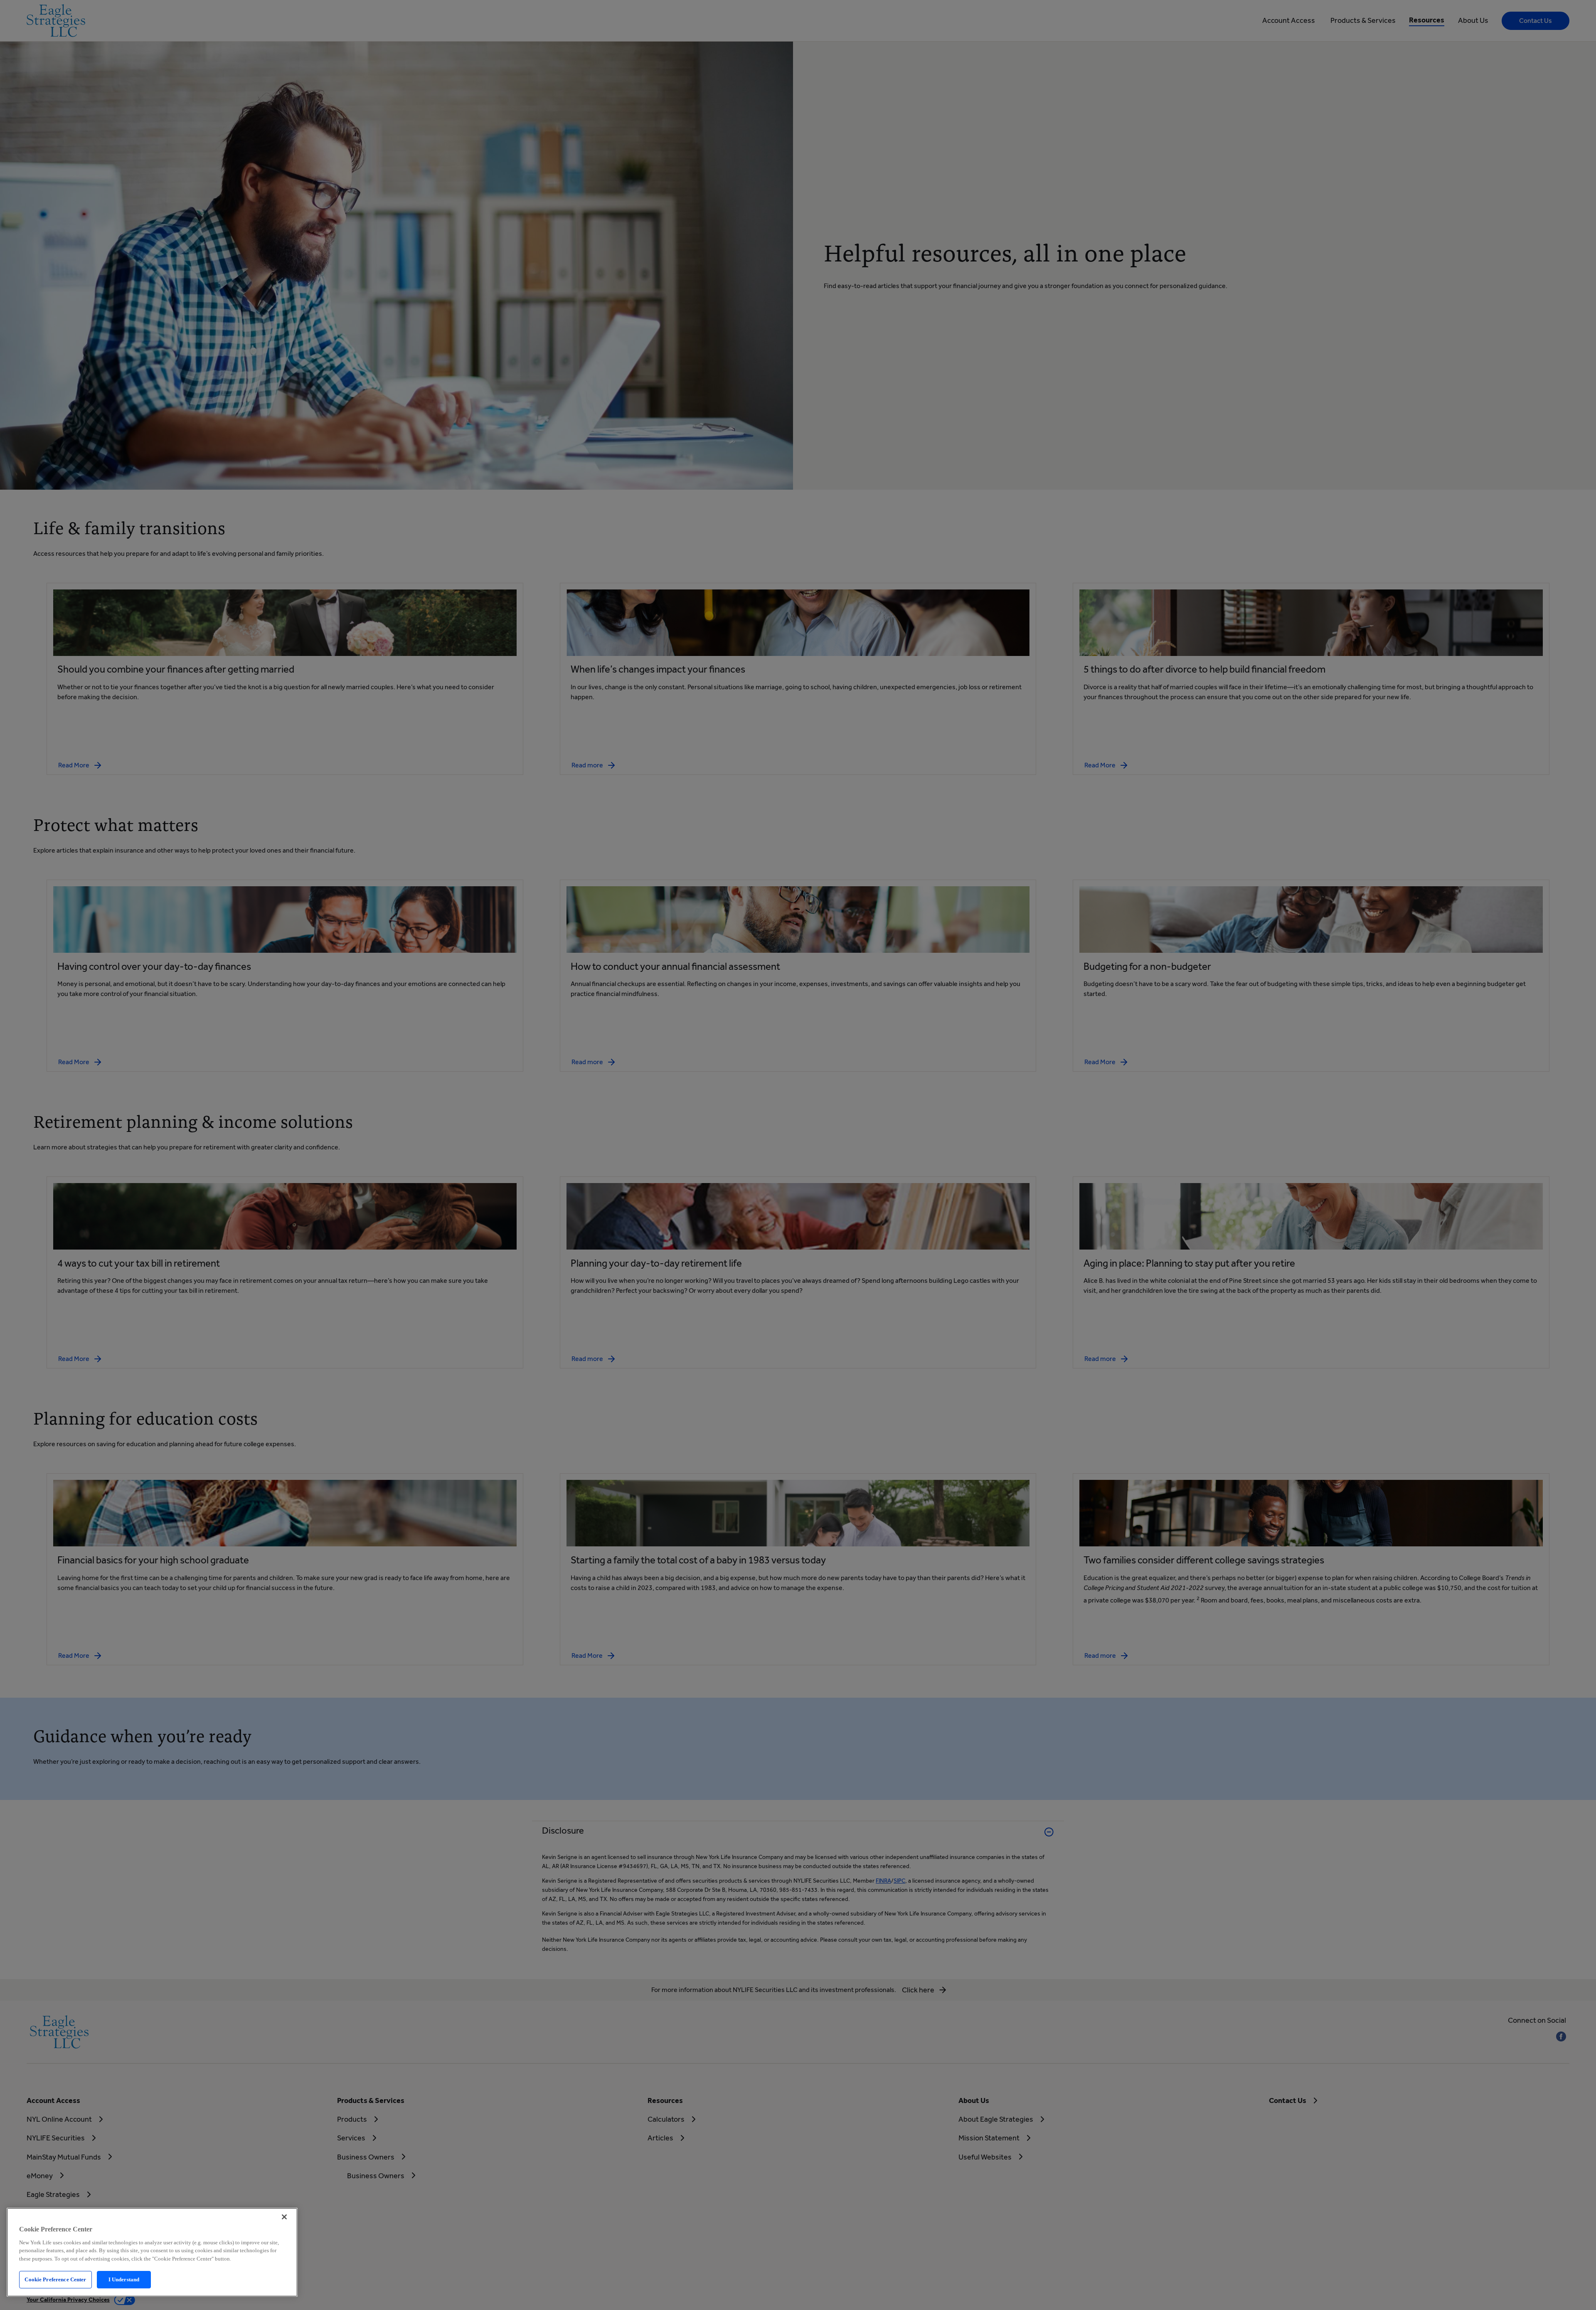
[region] (152, 2252)
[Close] (284, 2217)
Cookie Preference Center (55, 2279)
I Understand (124, 2279)
